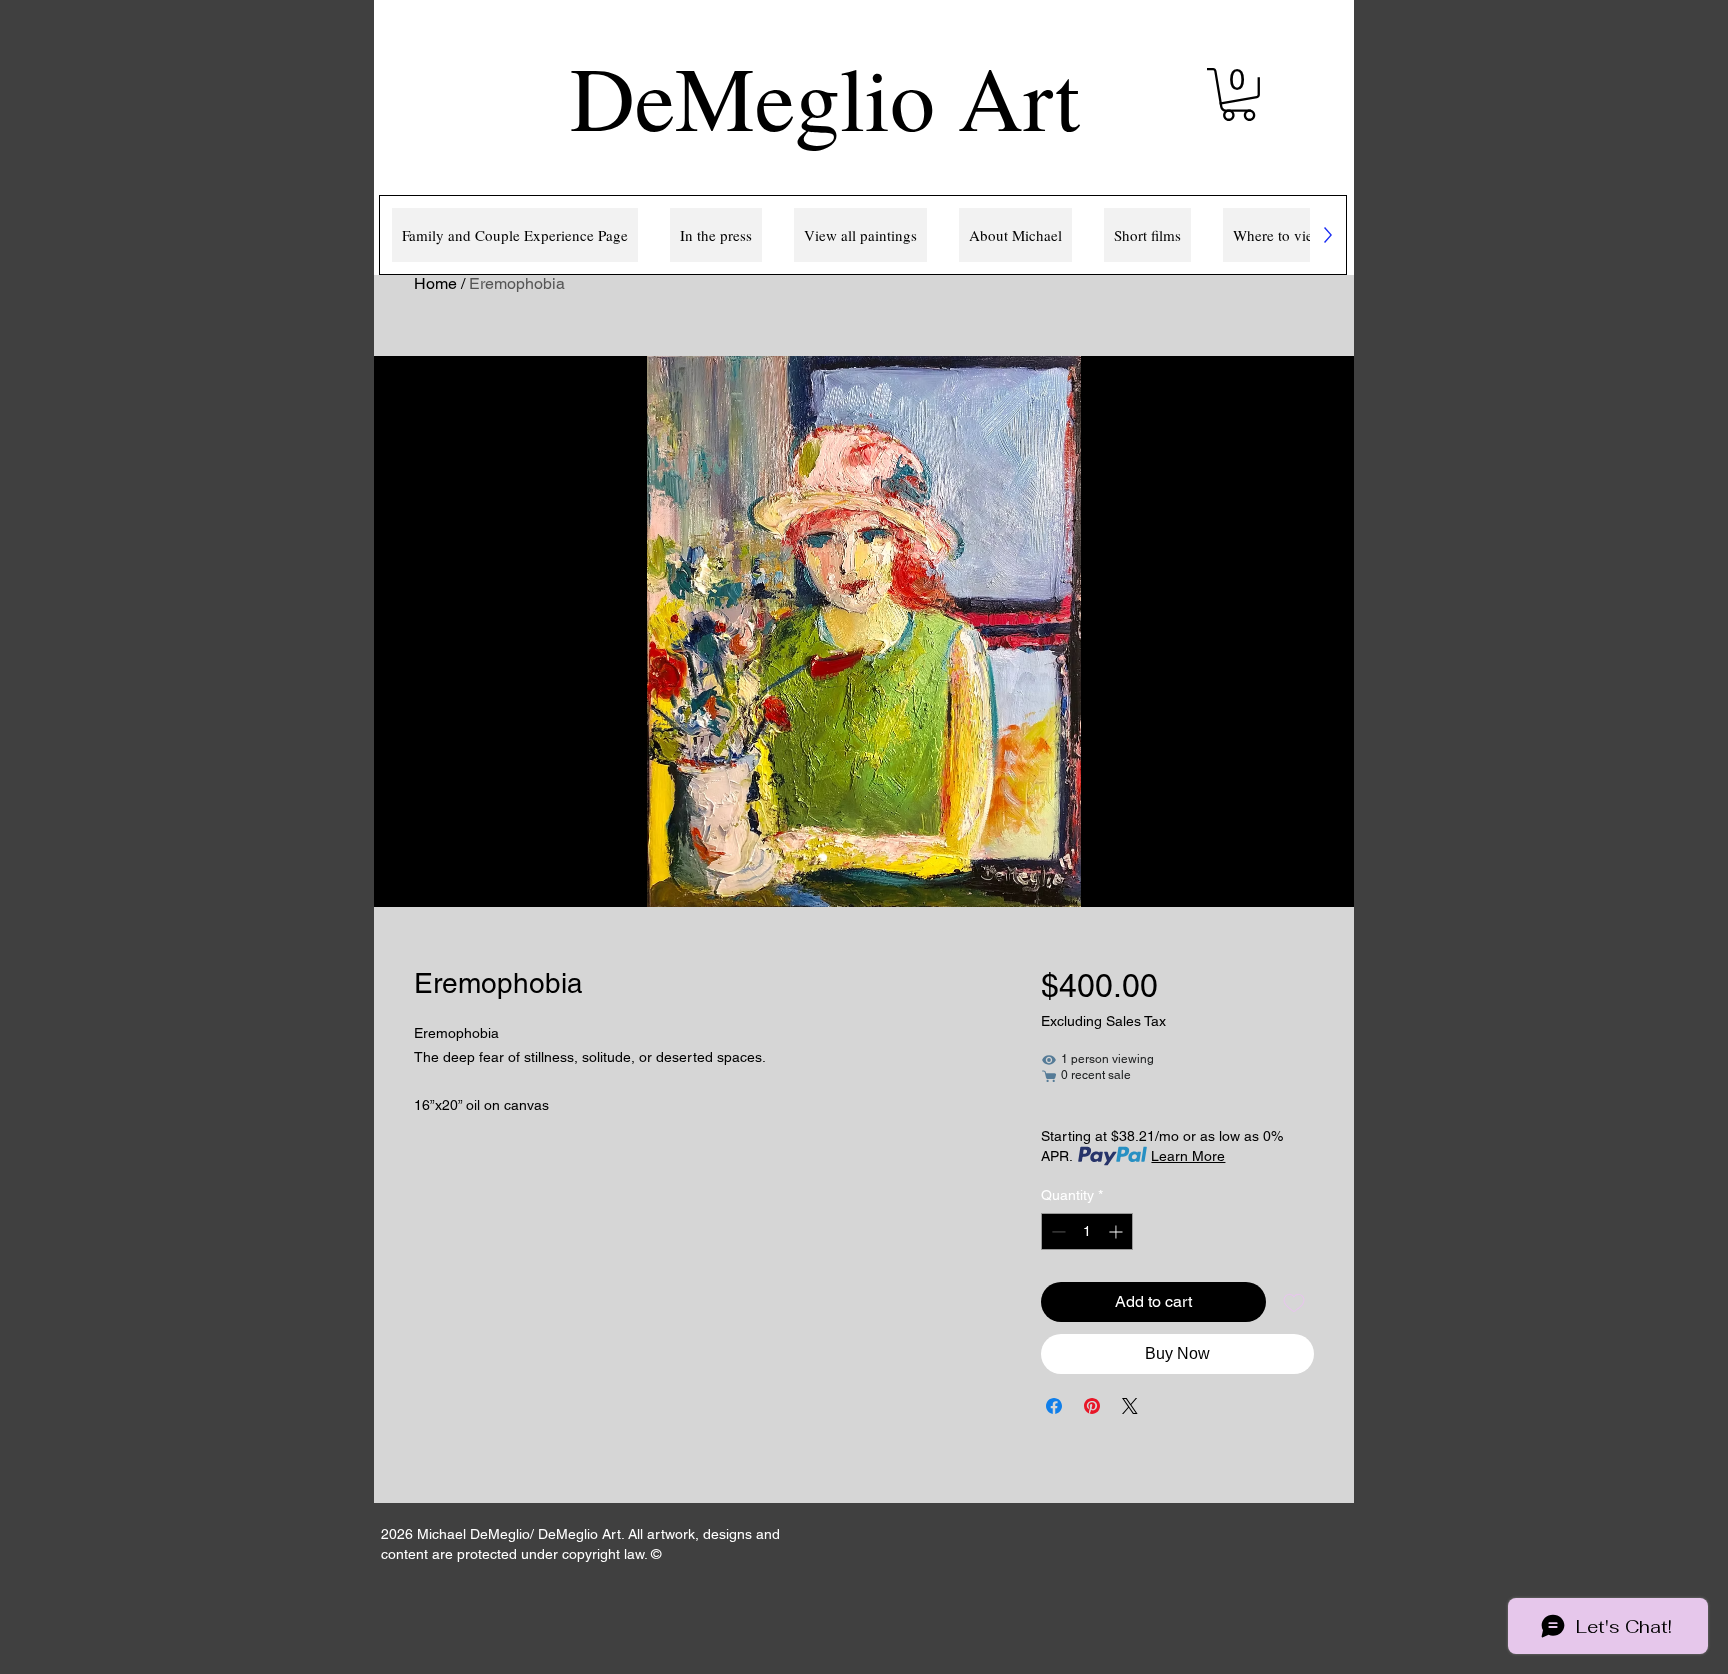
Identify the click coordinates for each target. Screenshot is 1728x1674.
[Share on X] (1130, 1406)
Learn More (1188, 1156)
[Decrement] (1056, 1231)
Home (435, 283)
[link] (1238, 94)
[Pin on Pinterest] (1092, 1406)
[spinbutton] (1087, 1231)
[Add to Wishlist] (1294, 1302)
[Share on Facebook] (1054, 1406)
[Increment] (1117, 1231)
